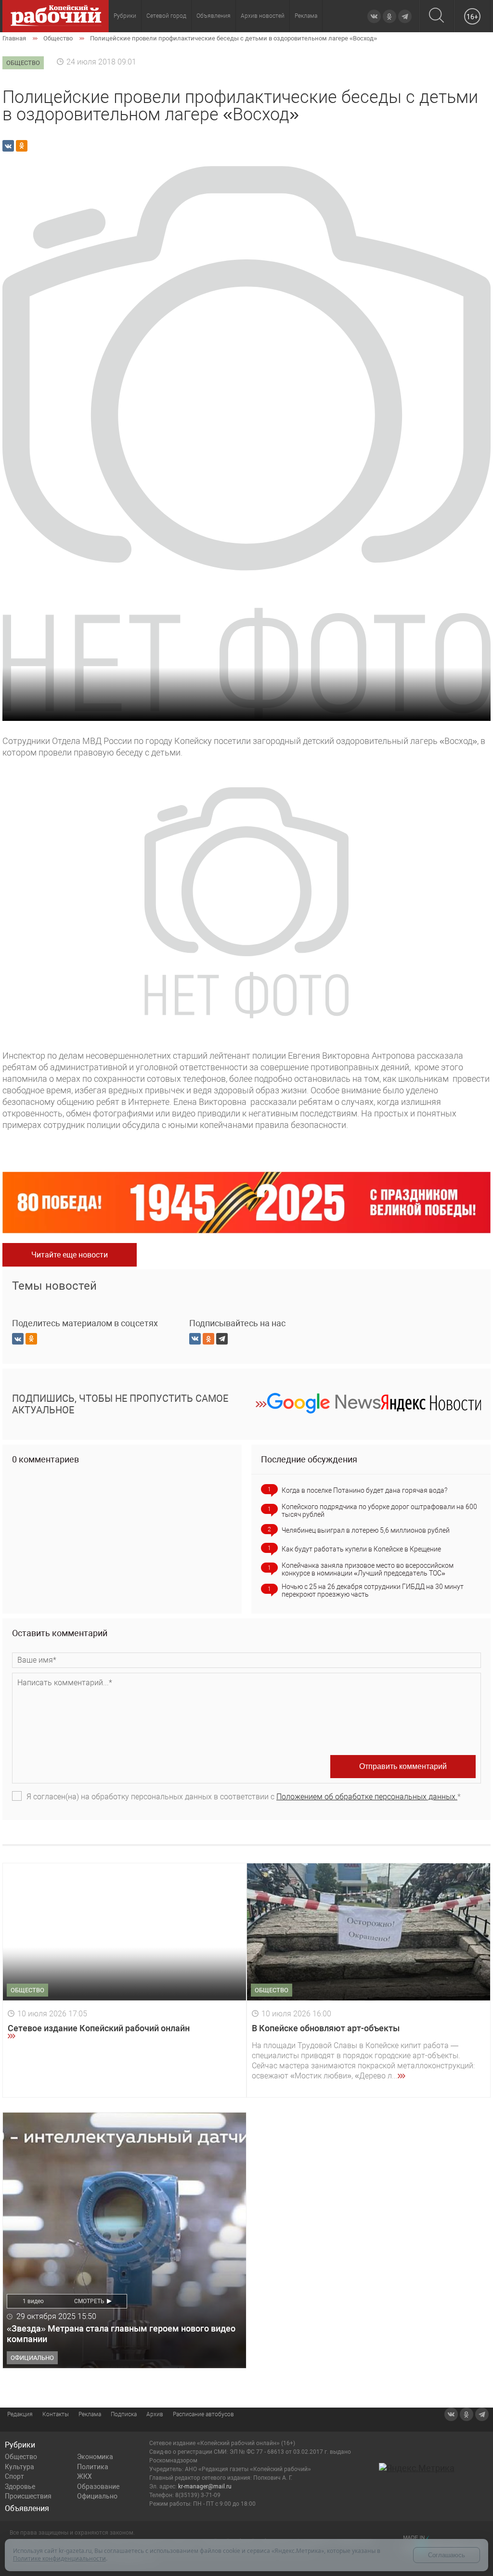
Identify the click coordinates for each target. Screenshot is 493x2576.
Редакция (20, 2414)
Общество (21, 2457)
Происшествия (28, 2496)
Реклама (306, 16)
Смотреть (89, 2301)
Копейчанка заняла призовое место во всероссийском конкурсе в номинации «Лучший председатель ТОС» (368, 1569)
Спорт (14, 2476)
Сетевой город (166, 16)
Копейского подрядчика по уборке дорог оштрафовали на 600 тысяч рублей (379, 1511)
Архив (155, 2414)
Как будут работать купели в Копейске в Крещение (361, 1549)
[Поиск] (436, 16)
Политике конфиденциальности (59, 2558)
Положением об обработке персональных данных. (367, 1797)
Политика (93, 2467)
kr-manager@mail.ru (205, 2486)
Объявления (214, 16)
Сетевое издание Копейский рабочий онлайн (99, 2028)
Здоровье (20, 2486)
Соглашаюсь (447, 2555)
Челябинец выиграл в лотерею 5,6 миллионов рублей (366, 1530)
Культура (19, 2467)
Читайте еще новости (70, 1255)
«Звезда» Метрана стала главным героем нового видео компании (121, 2334)
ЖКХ (84, 2476)
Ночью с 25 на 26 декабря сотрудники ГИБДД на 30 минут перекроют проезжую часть (373, 1590)
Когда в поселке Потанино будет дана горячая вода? (364, 1490)
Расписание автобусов (203, 2414)
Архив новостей (263, 16)
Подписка (124, 2414)
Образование (98, 2486)
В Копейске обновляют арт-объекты (326, 2028)
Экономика (95, 2457)
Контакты (56, 2414)
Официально (97, 2496)
